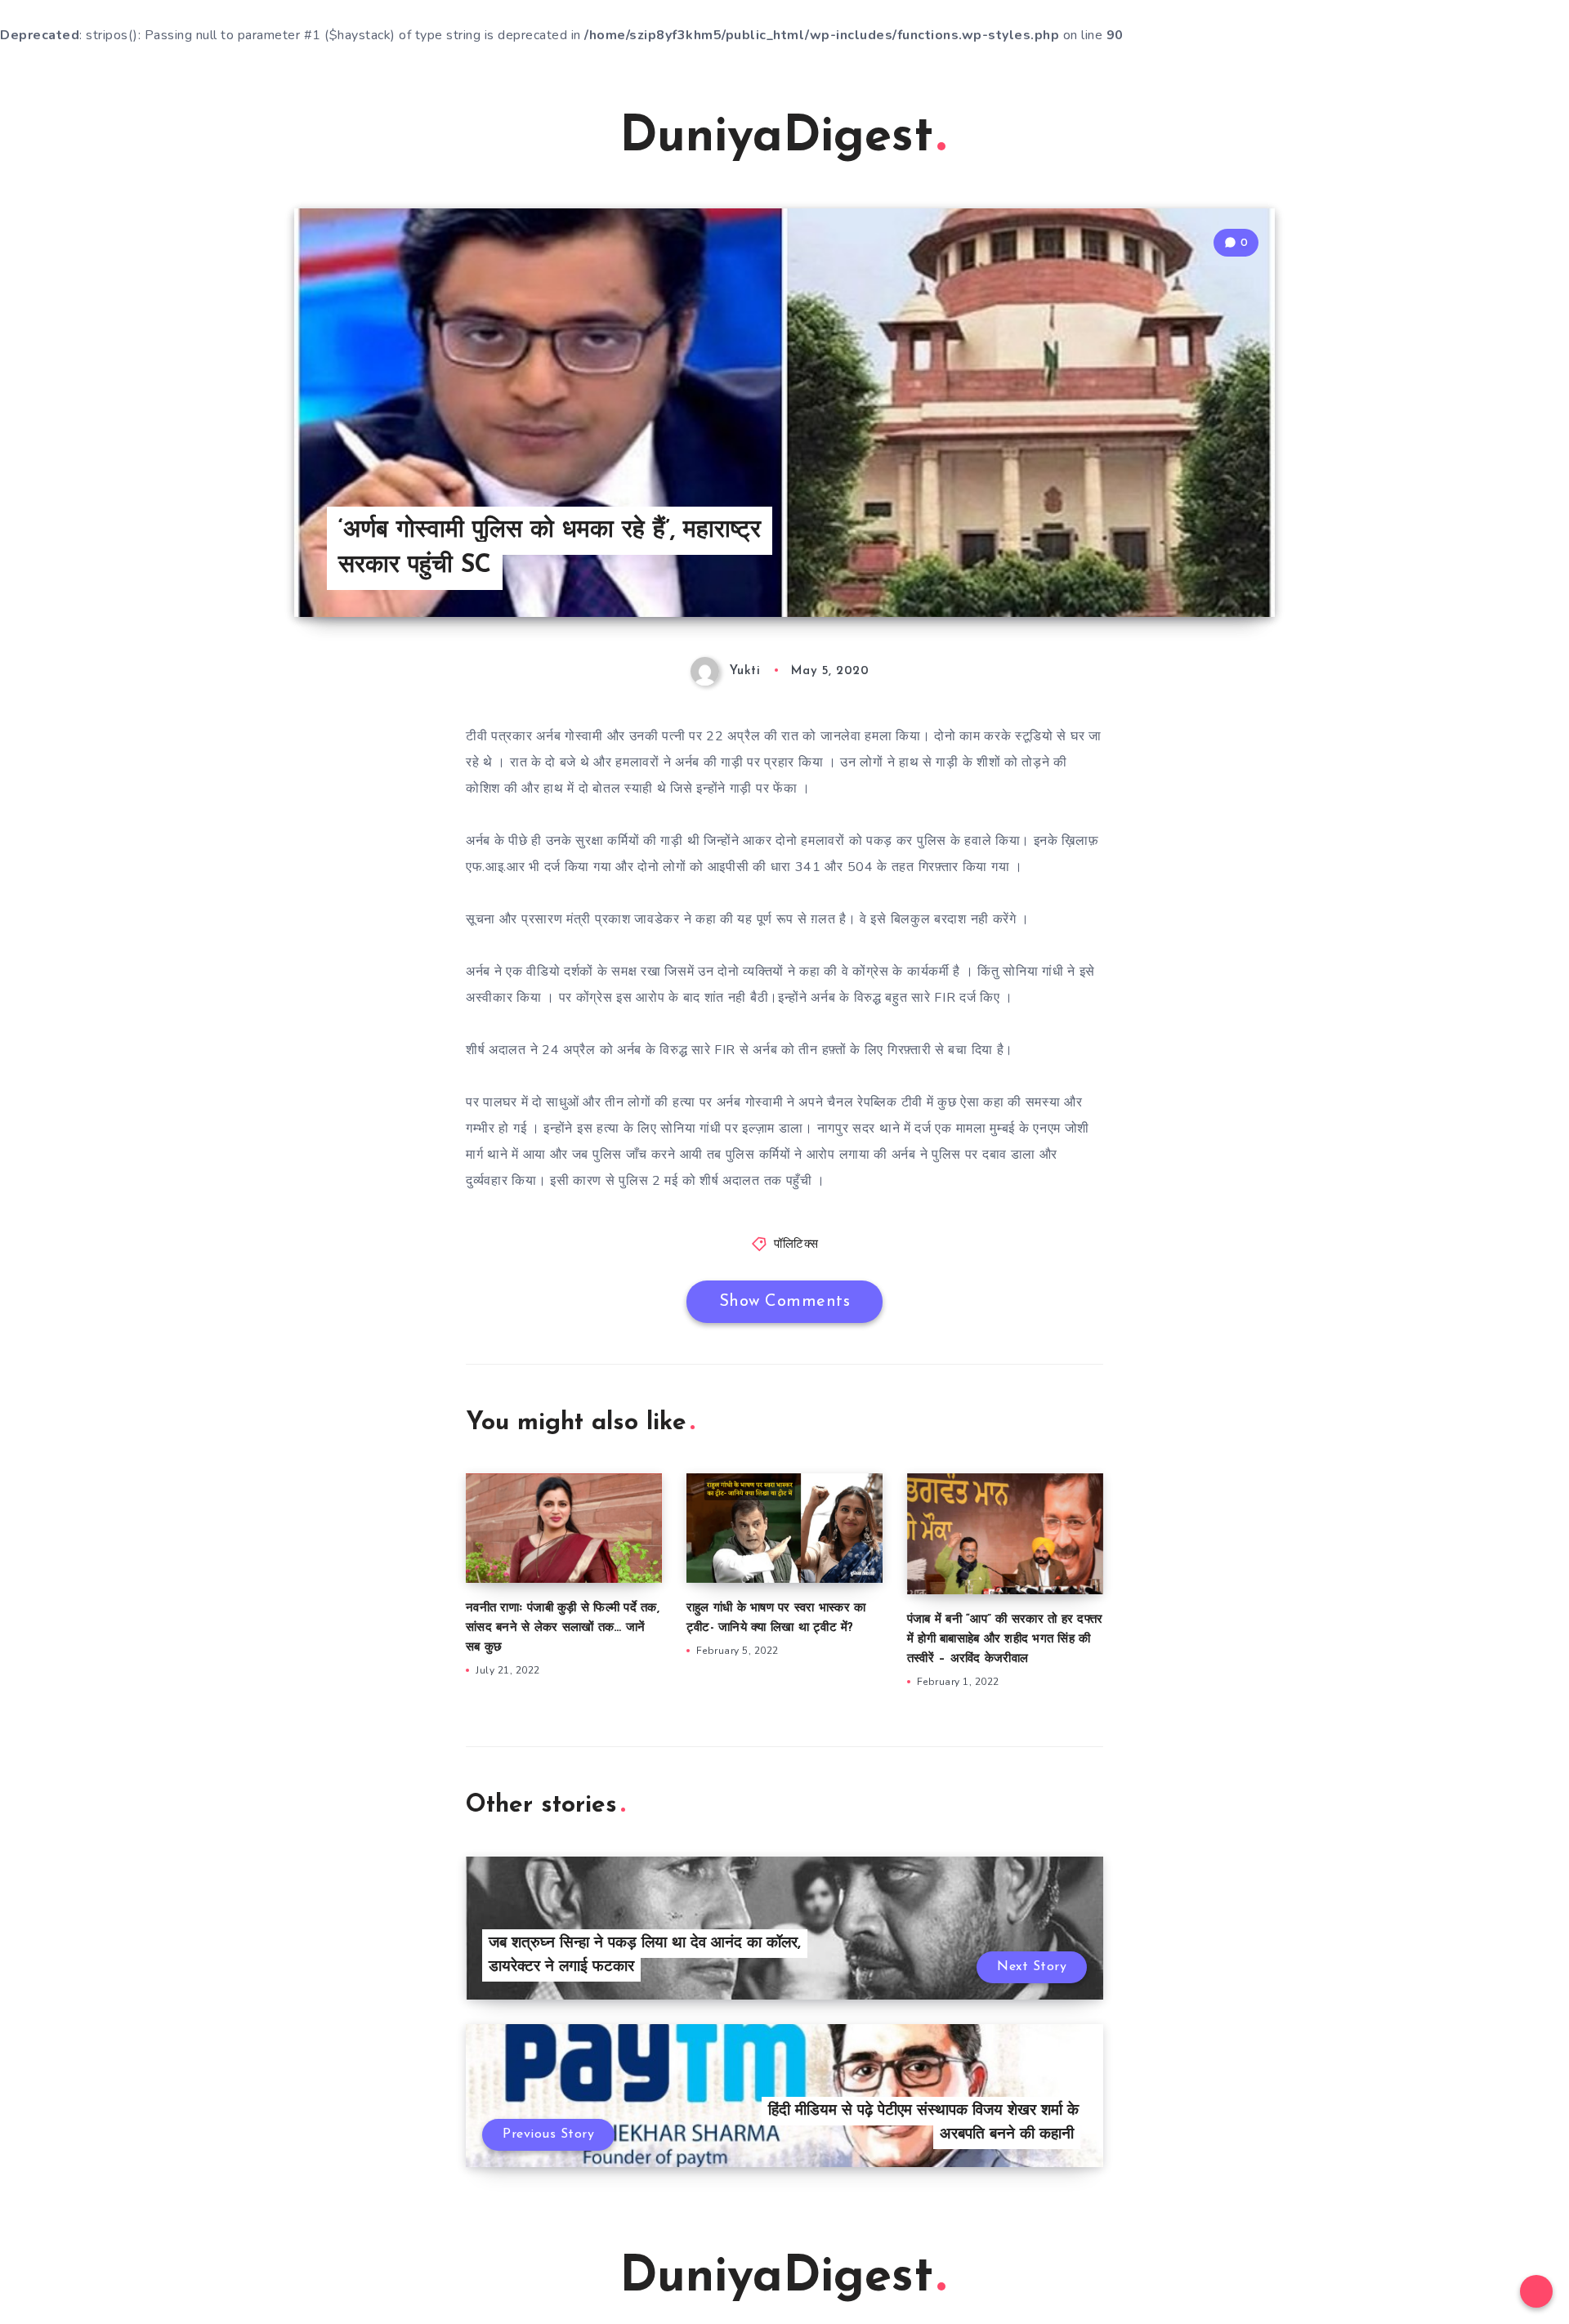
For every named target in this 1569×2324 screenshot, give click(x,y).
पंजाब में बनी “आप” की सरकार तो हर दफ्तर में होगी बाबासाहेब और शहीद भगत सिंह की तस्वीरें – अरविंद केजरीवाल (1005, 1640)
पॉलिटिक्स (796, 1245)
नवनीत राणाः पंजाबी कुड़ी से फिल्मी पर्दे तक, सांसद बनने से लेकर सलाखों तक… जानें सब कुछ (563, 1628)
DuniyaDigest (776, 138)
